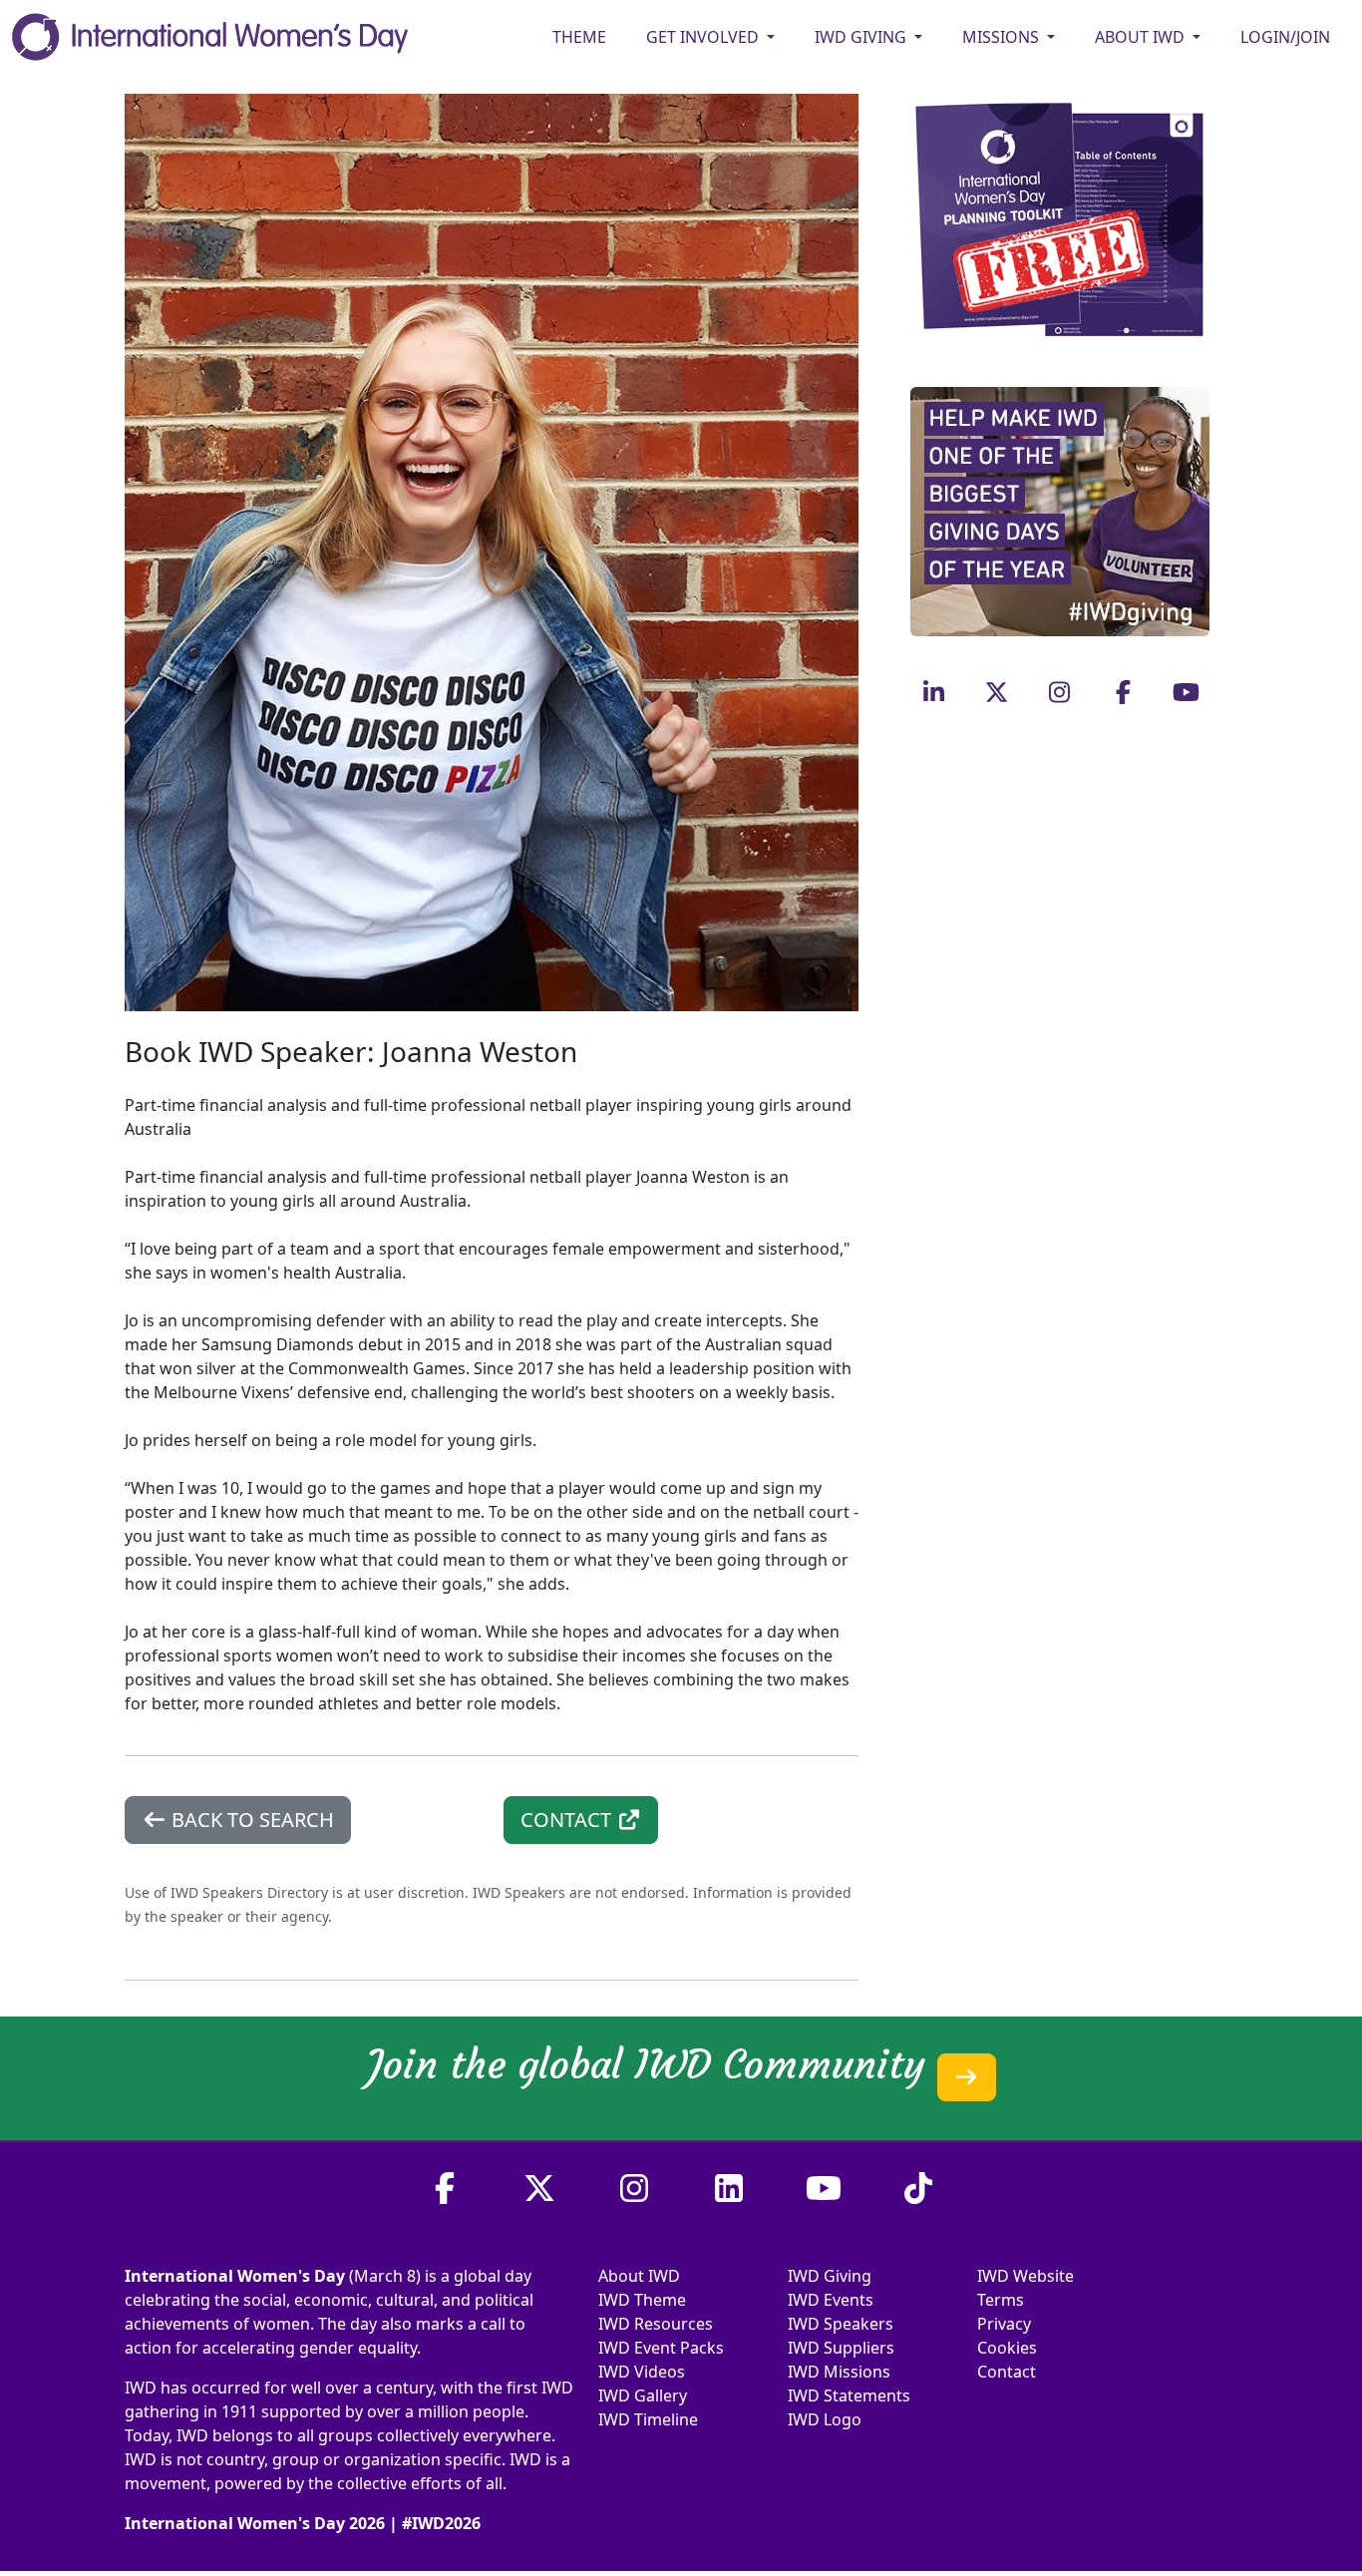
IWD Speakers (841, 2324)
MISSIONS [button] (1003, 37)
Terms (1001, 2300)
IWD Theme (642, 2300)
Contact (1007, 2372)
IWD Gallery (643, 2395)
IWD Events (831, 2300)
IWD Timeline (648, 2419)
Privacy (1004, 2324)
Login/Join (1285, 37)
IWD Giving (830, 2276)
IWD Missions (839, 2372)
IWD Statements (849, 2395)
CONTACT (568, 1820)
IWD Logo (825, 2419)
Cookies (1007, 2348)
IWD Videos (642, 2372)
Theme (579, 37)
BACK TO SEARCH (250, 1820)
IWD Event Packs (661, 2348)
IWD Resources (656, 2324)
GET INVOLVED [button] (704, 37)
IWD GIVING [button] (862, 37)
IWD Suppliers (841, 2348)
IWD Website (1025, 2276)
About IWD (639, 2276)
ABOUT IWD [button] (1142, 37)
